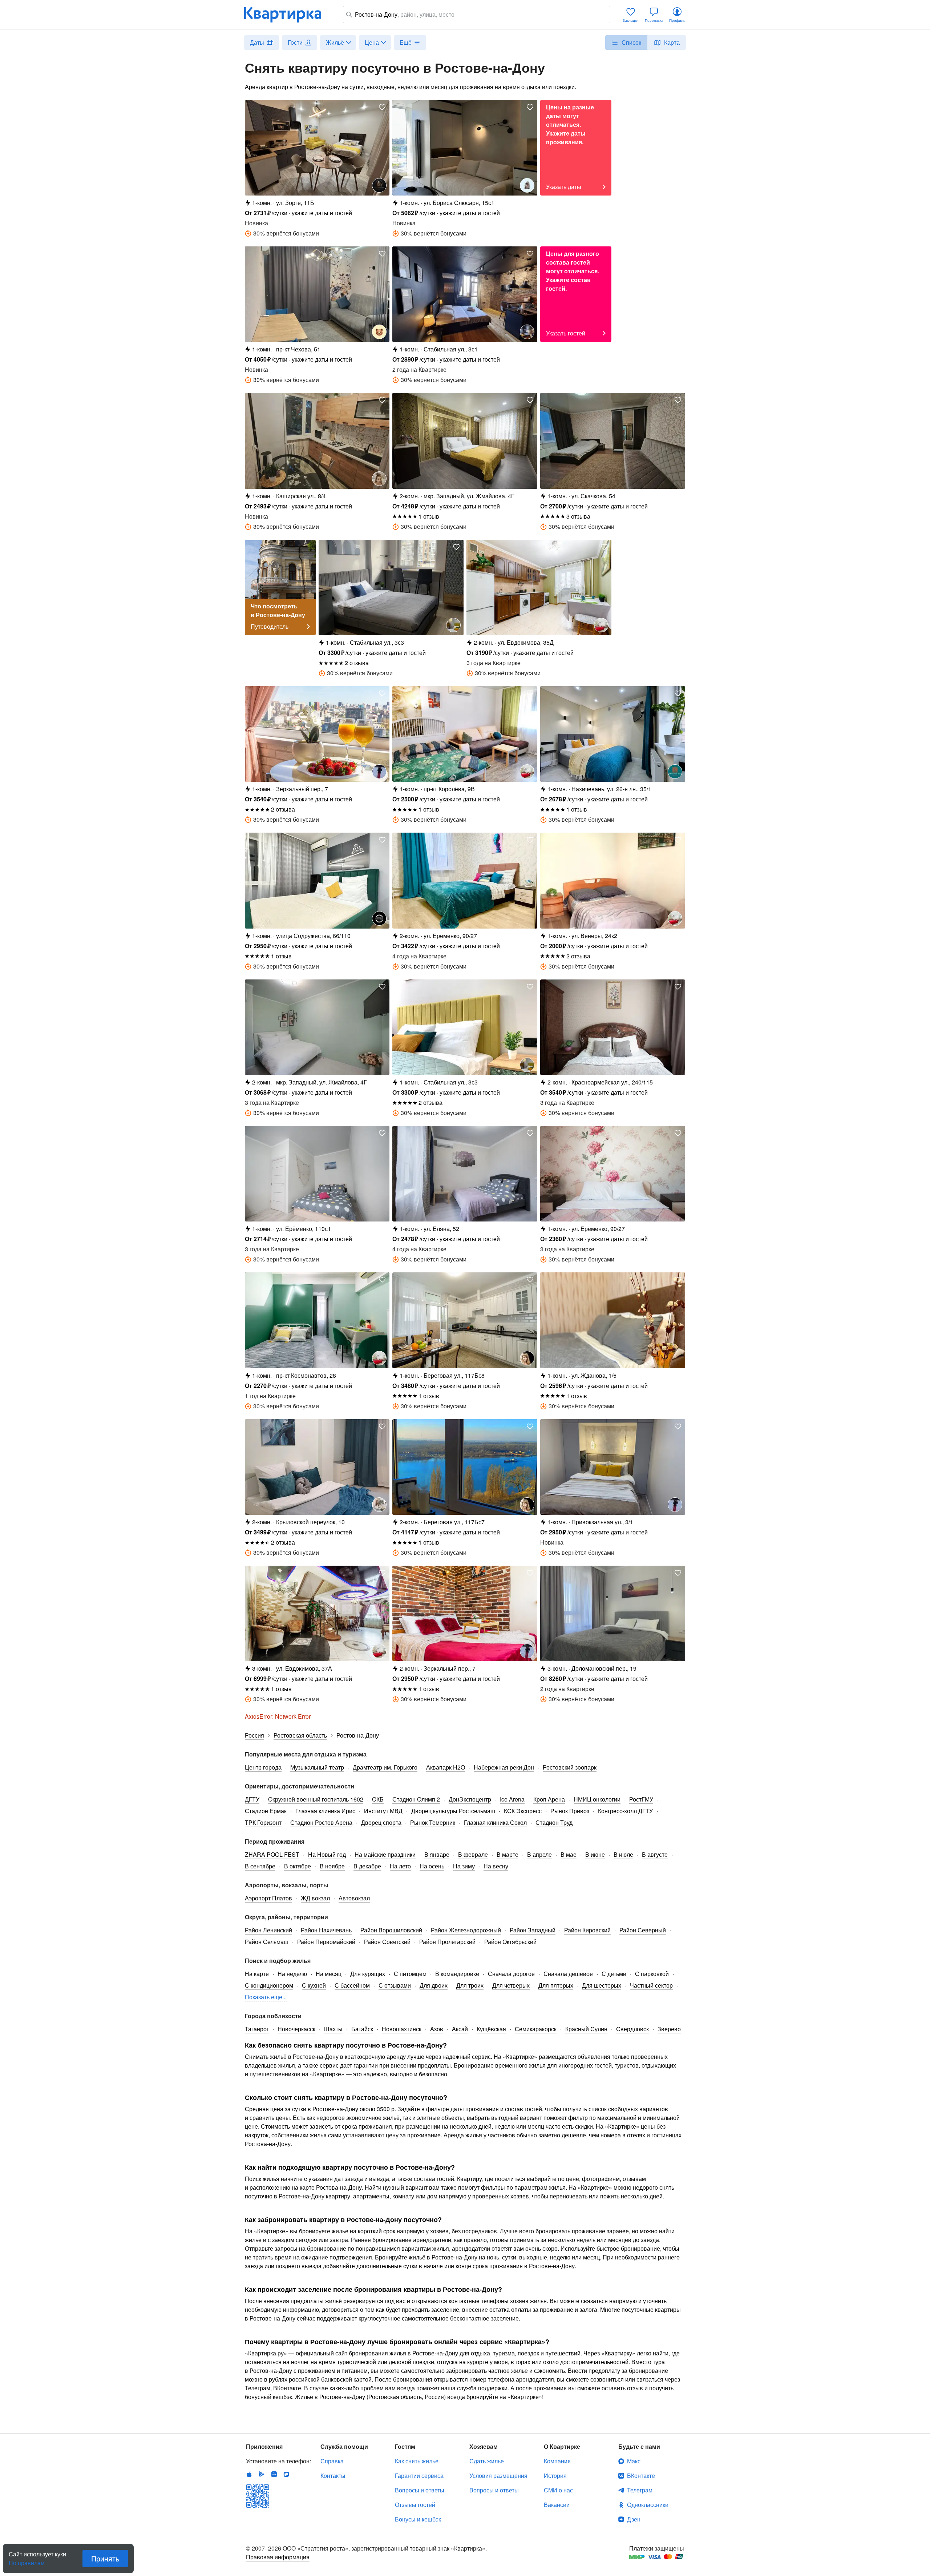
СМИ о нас (558, 2490)
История (555, 2476)
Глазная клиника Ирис (325, 1811)
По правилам (27, 2560)
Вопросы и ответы (420, 2490)
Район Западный (533, 1930)
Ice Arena (512, 1799)
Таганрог (257, 2029)
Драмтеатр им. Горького (385, 1767)
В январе (437, 1854)
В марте (508, 1854)
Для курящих (368, 1974)
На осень (432, 1866)
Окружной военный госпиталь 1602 (316, 1799)
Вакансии (557, 2505)
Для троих (470, 1985)
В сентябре (260, 1866)
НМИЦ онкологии (597, 1799)
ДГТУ (252, 1799)
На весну (496, 1866)
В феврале (473, 1854)
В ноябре (332, 1866)
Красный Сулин (586, 2029)
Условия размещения (498, 2476)
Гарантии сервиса (419, 2476)
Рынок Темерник (433, 1822)
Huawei (274, 2474)
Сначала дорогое (511, 1974)
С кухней (314, 1985)
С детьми (614, 1974)
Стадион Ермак (266, 1811)
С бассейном (352, 1985)
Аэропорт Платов (268, 1898)
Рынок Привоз (570, 1811)
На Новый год (327, 1854)
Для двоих (434, 1985)
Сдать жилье (487, 2461)
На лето (400, 1866)
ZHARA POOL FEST (272, 1854)
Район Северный (643, 1930)
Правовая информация (278, 2557)
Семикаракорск (536, 2029)
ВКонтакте (641, 2476)
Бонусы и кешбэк (418, 2519)
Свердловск (632, 2029)
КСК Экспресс (523, 1811)
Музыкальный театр (317, 1767)
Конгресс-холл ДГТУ (625, 1811)
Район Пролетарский (447, 1942)
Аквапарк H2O (446, 1767)
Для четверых (511, 1985)
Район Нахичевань (326, 1930)
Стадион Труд (554, 1822)
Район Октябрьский (510, 1942)
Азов (437, 2029)
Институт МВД (383, 1811)
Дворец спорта (381, 1822)
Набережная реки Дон (504, 1767)
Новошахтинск (402, 2029)
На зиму (464, 1866)
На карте (257, 1974)
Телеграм (640, 2490)
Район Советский (387, 1942)
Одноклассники (648, 2505)
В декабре (367, 1866)
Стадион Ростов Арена (321, 1822)
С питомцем (410, 1974)
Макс (634, 2461)
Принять (105, 2558)
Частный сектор (651, 1985)
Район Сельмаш (267, 1942)
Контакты (333, 2476)
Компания (557, 2461)
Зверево (669, 2029)
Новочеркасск (296, 2029)
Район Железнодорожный (466, 1930)
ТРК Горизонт (263, 1822)
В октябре (298, 1866)
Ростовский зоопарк (570, 1767)
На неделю (292, 1974)
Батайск (362, 2029)
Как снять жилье (417, 2461)
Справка (332, 2461)
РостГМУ (641, 1799)
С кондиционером (269, 1985)
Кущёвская (491, 2029)
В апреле (539, 1854)
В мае (569, 1854)
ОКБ (378, 1799)
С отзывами (395, 1985)
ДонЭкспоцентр (470, 1799)
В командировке (457, 1974)
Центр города (263, 1767)
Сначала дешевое (568, 1974)
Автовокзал (354, 1898)
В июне (595, 1854)
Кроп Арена (549, 1799)
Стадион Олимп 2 (416, 1799)
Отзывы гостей (415, 2505)
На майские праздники (385, 1854)
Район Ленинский (268, 1930)
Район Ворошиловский (391, 1930)
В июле (623, 1854)
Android (262, 2474)
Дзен (634, 2519)
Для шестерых (602, 1985)
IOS (249, 2474)
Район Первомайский (326, 1942)
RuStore (286, 2474)
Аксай (460, 2029)
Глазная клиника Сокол (495, 1822)
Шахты (333, 2029)
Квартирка (288, 15)
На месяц (329, 1974)
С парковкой (652, 1974)
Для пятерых (556, 1985)
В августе (655, 1854)
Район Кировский (587, 1930)
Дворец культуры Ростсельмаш (453, 1811)
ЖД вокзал (315, 1898)
